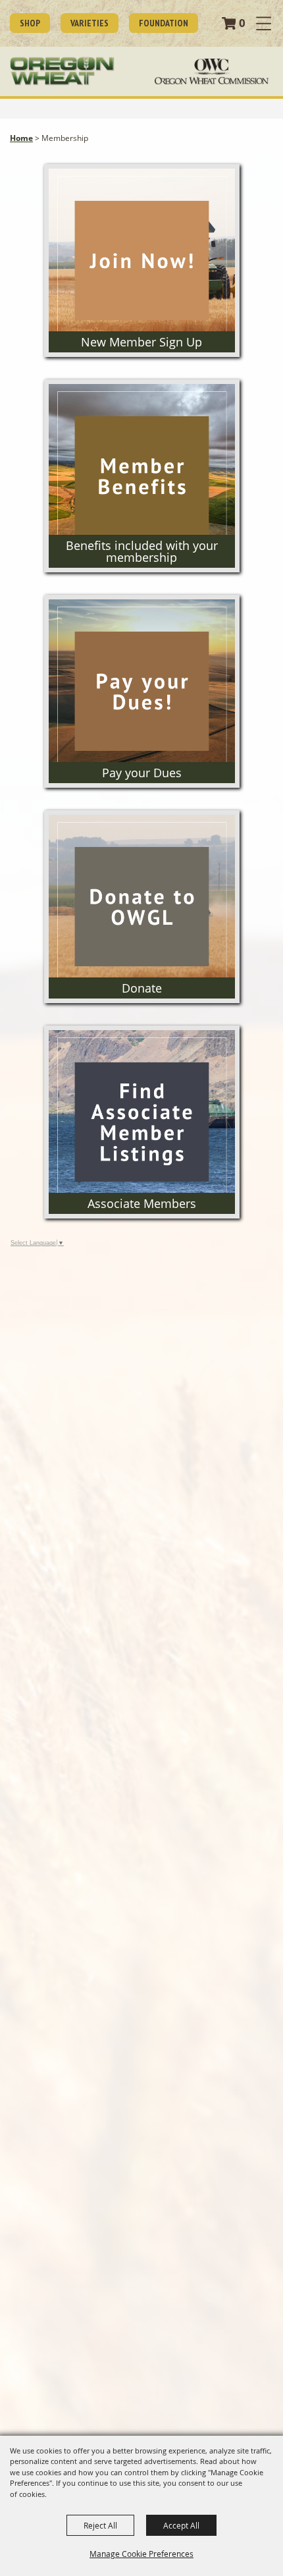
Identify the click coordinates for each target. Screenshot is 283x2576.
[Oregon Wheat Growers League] (62, 71)
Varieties (90, 23)
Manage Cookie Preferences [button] (141, 2554)
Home (21, 138)
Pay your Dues (142, 773)
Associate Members (142, 1203)
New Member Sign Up (141, 342)
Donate (142, 988)
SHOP (30, 23)
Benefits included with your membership (142, 551)
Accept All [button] (181, 2525)
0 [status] (242, 23)
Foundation (164, 23)
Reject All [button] (100, 2525)
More (141, 184)
